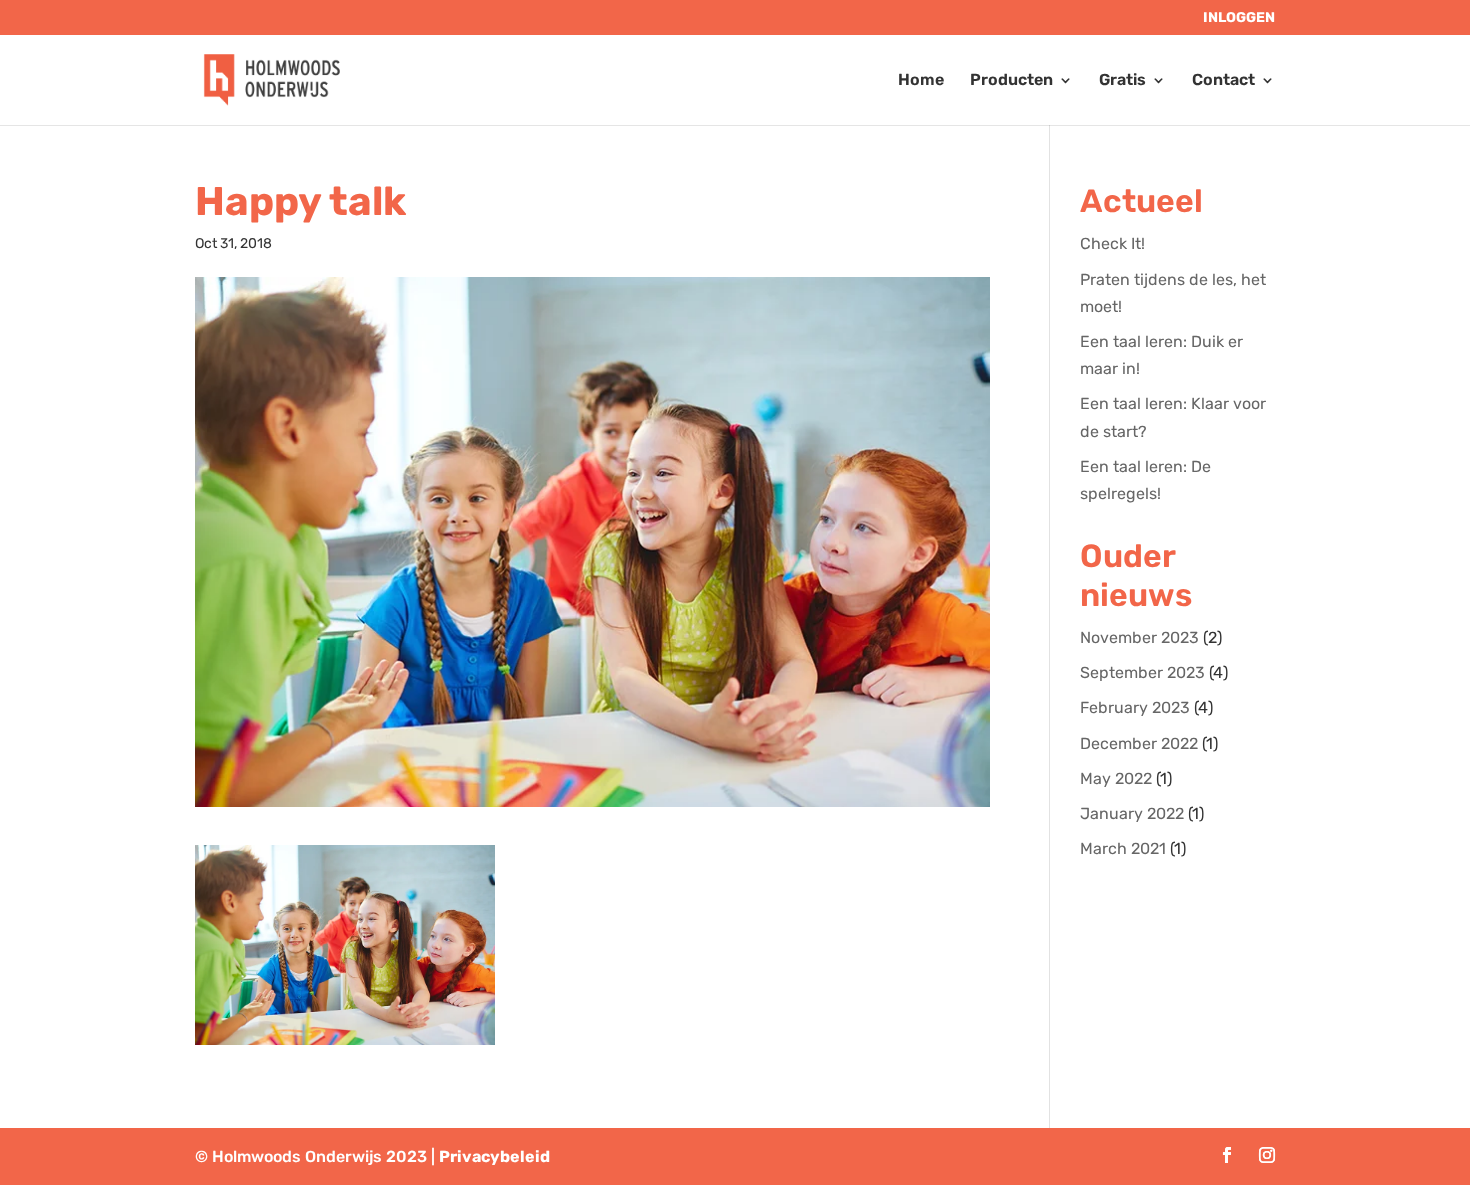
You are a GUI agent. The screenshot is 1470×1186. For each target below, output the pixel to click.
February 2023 (1135, 707)
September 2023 (1142, 672)
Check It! (1112, 243)
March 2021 (1123, 848)
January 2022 (1132, 813)
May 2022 (1116, 778)
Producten (1011, 81)
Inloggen (1239, 18)
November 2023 (1139, 637)
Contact (1223, 81)
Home (921, 81)
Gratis (1122, 81)
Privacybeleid (494, 1156)
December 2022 (1139, 743)
